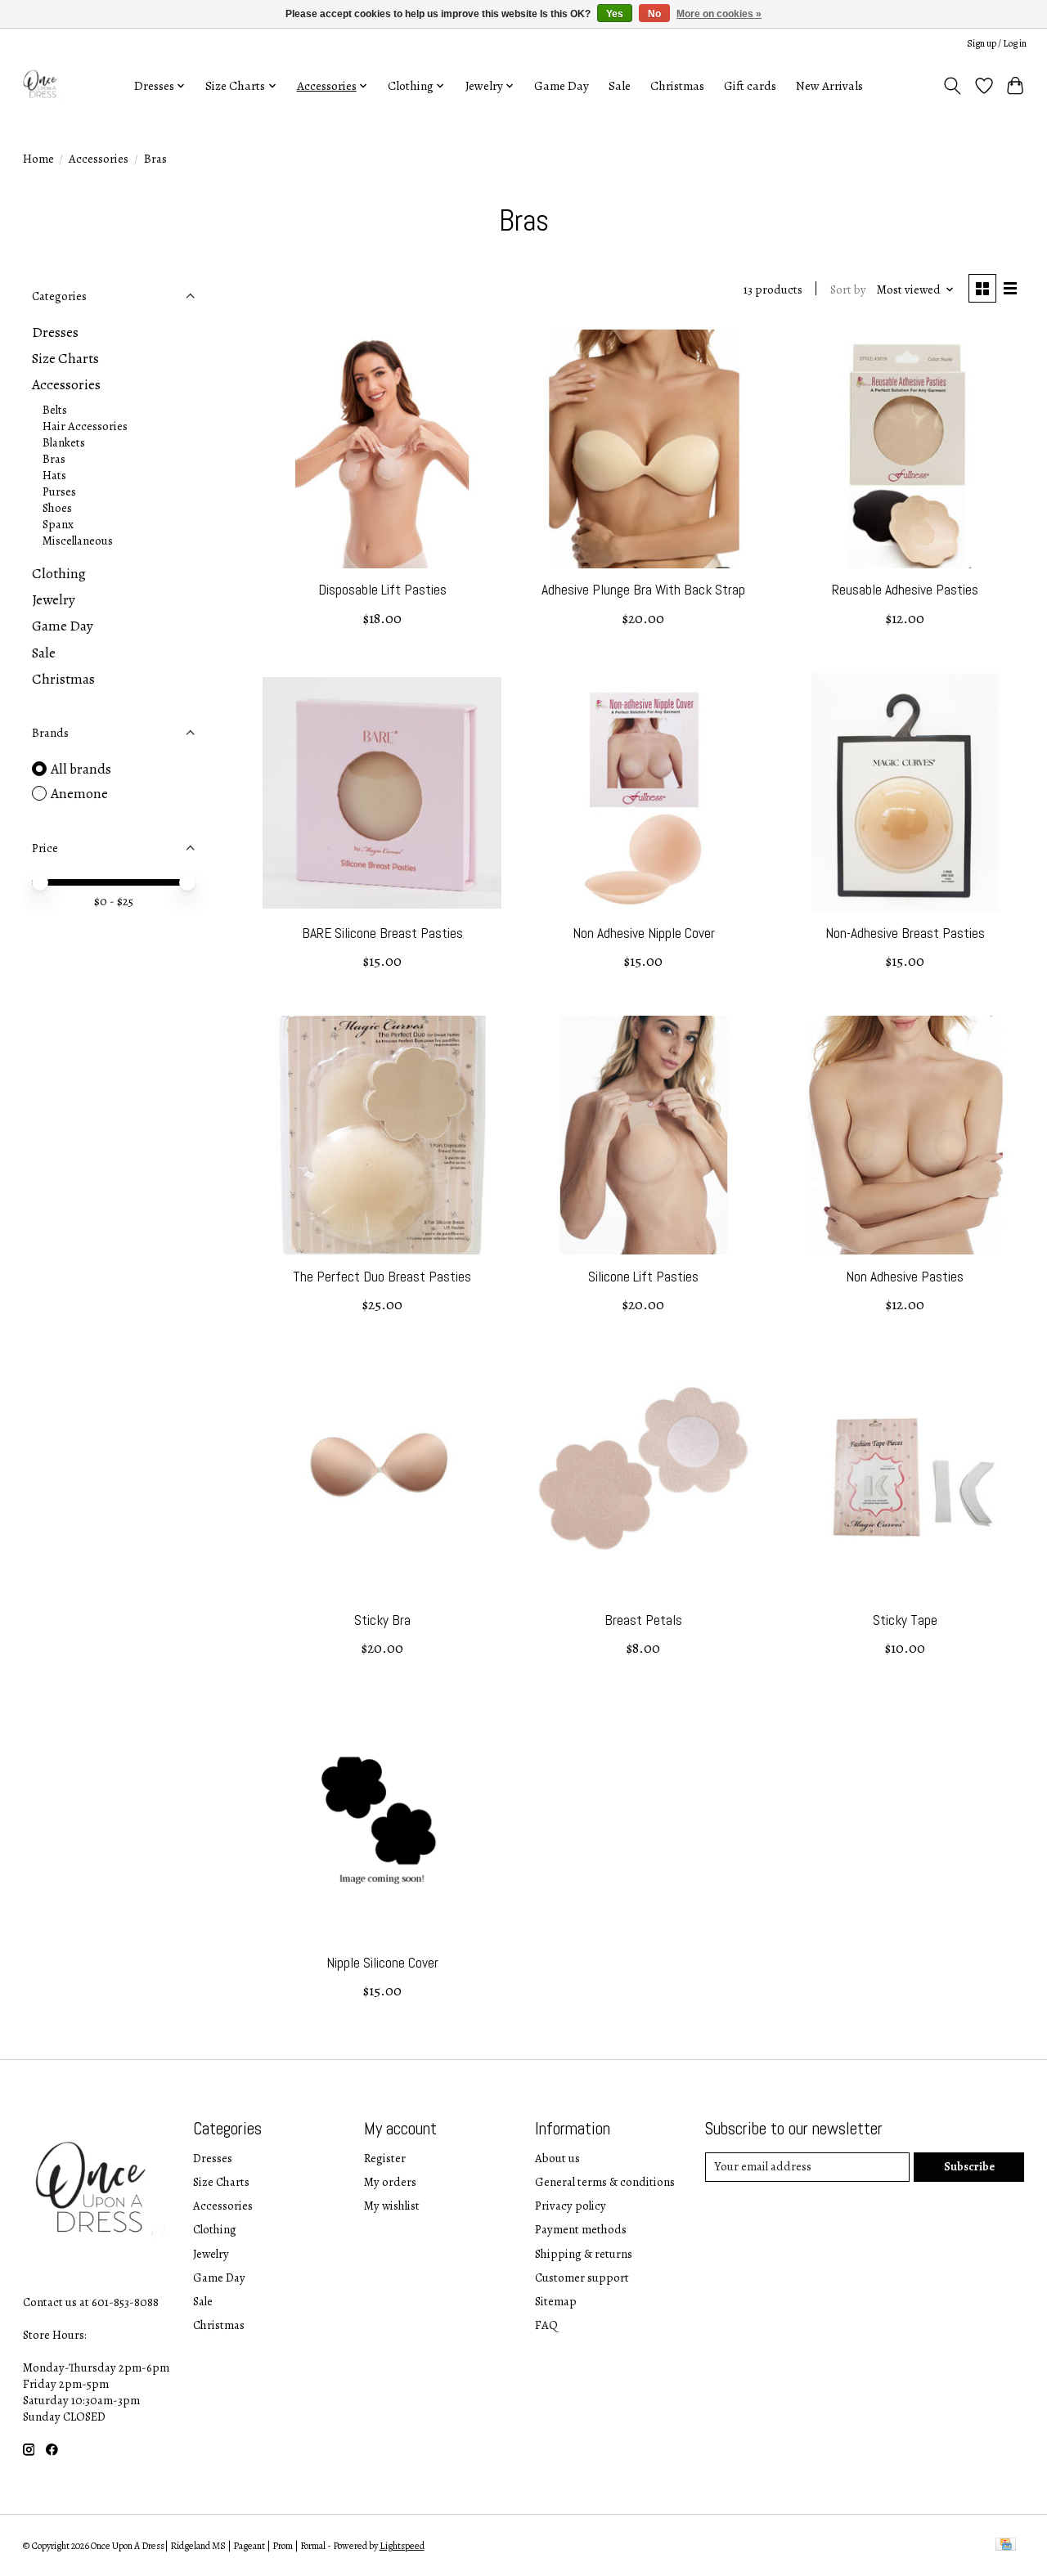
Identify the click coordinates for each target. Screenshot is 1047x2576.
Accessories (99, 159)
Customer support (582, 2278)
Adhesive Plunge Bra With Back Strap (643, 590)
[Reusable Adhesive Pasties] (905, 449)
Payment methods (581, 2229)
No (654, 14)
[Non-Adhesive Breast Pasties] (905, 792)
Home (38, 159)
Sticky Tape (905, 1620)
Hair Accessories (85, 426)
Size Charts (65, 358)
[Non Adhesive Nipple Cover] (644, 792)
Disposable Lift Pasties (382, 590)
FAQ (546, 2325)
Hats (54, 475)
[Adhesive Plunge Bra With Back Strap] (644, 449)
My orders (390, 2182)
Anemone (79, 793)
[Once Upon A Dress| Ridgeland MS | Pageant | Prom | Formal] (42, 85)
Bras (54, 459)
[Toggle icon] (952, 86)
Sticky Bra (382, 1620)
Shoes (57, 508)
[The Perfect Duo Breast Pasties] (382, 1135)
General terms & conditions (605, 2182)
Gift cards (750, 85)
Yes (615, 14)
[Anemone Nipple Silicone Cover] (382, 1822)
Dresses (55, 332)
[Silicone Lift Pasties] (644, 1135)
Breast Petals (643, 1620)
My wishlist (392, 2206)
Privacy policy (571, 2206)
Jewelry (54, 599)
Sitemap (556, 2301)
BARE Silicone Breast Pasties (382, 933)
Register (385, 2158)
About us (557, 2158)
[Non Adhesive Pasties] (905, 1135)
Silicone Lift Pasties (643, 1277)
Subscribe (969, 2166)
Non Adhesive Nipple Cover (644, 933)
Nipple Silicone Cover (382, 1963)
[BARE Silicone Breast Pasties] (382, 792)
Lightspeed (402, 2546)
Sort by (848, 289)
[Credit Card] (1006, 2546)
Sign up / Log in (997, 43)
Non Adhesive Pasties (905, 1277)
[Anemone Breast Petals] (644, 1479)
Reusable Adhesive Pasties (905, 590)
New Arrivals (829, 85)
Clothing (59, 573)
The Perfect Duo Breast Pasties (382, 1277)
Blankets (64, 442)
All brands (81, 769)
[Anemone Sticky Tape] (905, 1479)
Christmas (677, 85)
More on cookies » (719, 14)
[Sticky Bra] (382, 1479)
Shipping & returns (584, 2254)
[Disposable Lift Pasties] (382, 449)
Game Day (562, 85)
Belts (55, 410)
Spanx (58, 524)
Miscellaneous (78, 541)
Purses (59, 491)
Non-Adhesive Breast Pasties (905, 933)
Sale (620, 85)
